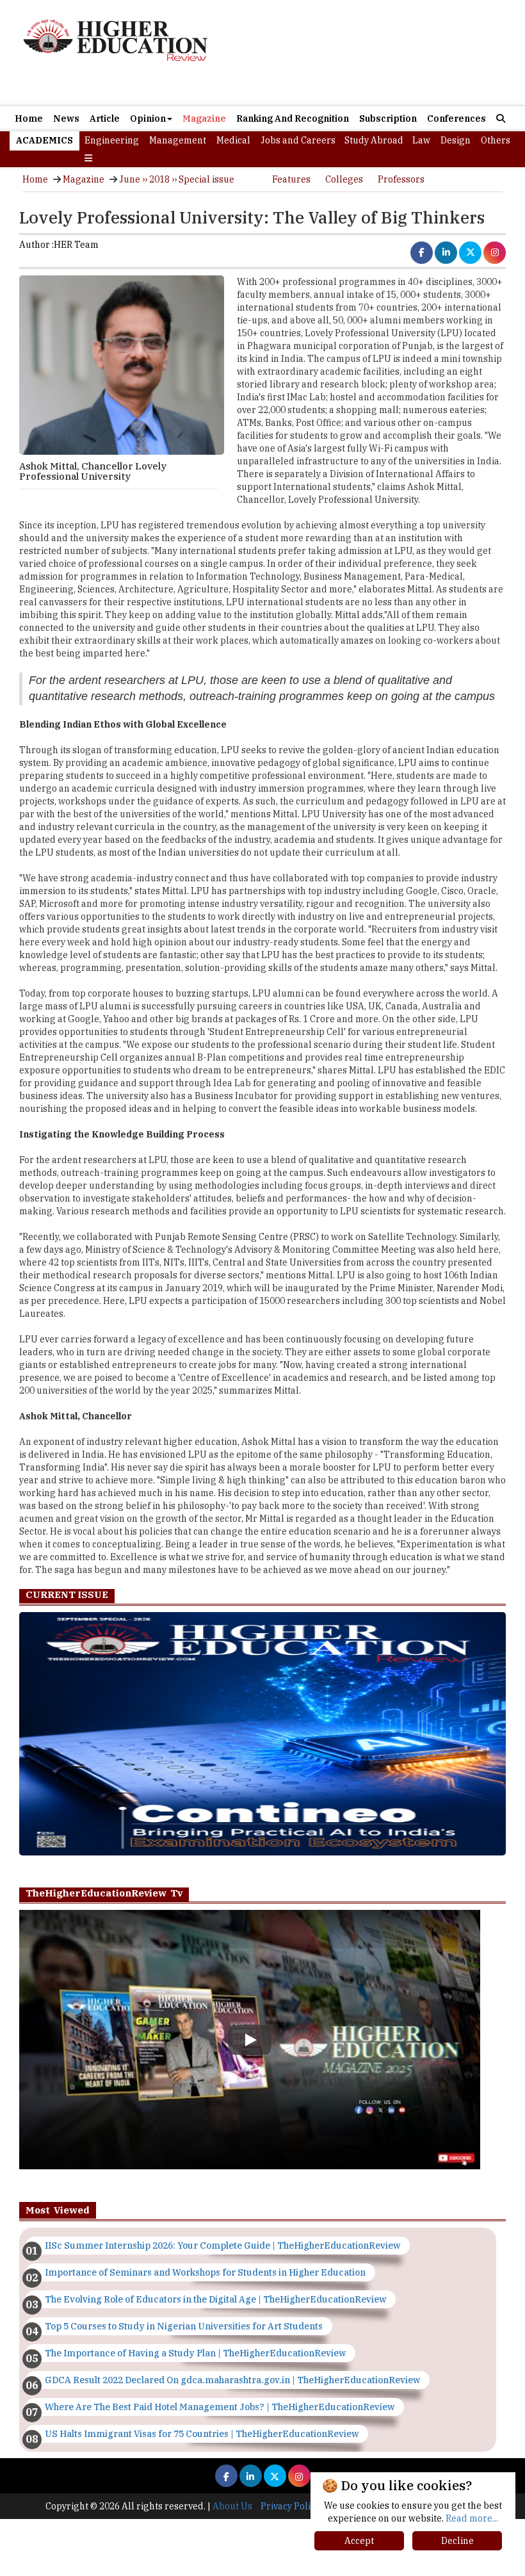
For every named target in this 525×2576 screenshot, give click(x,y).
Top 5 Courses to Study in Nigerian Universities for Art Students (184, 2326)
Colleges (344, 179)
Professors (401, 179)
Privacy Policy (290, 2506)
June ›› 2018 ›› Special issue (177, 179)
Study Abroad (374, 140)
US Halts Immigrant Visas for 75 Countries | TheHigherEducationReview (202, 2434)
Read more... (472, 2518)
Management (178, 140)
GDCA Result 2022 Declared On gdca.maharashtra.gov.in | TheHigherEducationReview (232, 2380)
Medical (233, 140)
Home (29, 118)
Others (496, 140)
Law (421, 140)
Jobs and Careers (298, 140)
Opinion (148, 118)
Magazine (204, 118)
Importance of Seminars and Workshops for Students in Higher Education (205, 2272)
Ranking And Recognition (293, 118)
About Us (232, 2506)
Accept (359, 2541)
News (66, 118)
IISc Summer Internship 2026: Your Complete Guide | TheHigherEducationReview (222, 2246)
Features (291, 179)
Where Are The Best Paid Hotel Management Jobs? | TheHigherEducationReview (220, 2407)
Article (105, 118)
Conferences (456, 118)
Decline (457, 2541)
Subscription (388, 118)
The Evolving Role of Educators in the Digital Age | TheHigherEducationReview (215, 2299)
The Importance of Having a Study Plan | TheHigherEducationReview (195, 2353)
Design (456, 140)
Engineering (112, 140)
